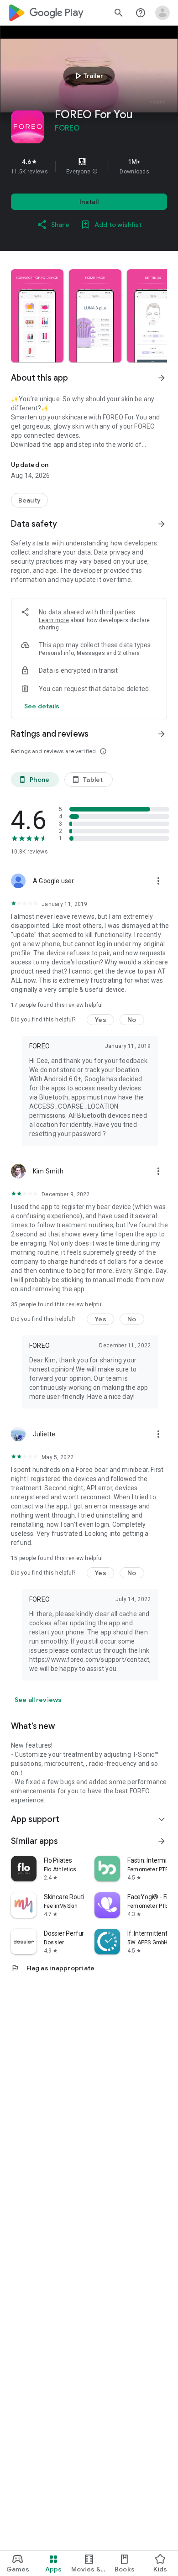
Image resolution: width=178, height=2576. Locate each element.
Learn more (54, 620)
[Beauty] (29, 500)
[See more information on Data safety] (162, 524)
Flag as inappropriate (53, 1968)
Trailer (88, 76)
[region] (89, 166)
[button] (95, 172)
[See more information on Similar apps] (162, 1841)
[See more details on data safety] (42, 706)
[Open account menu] (162, 13)
